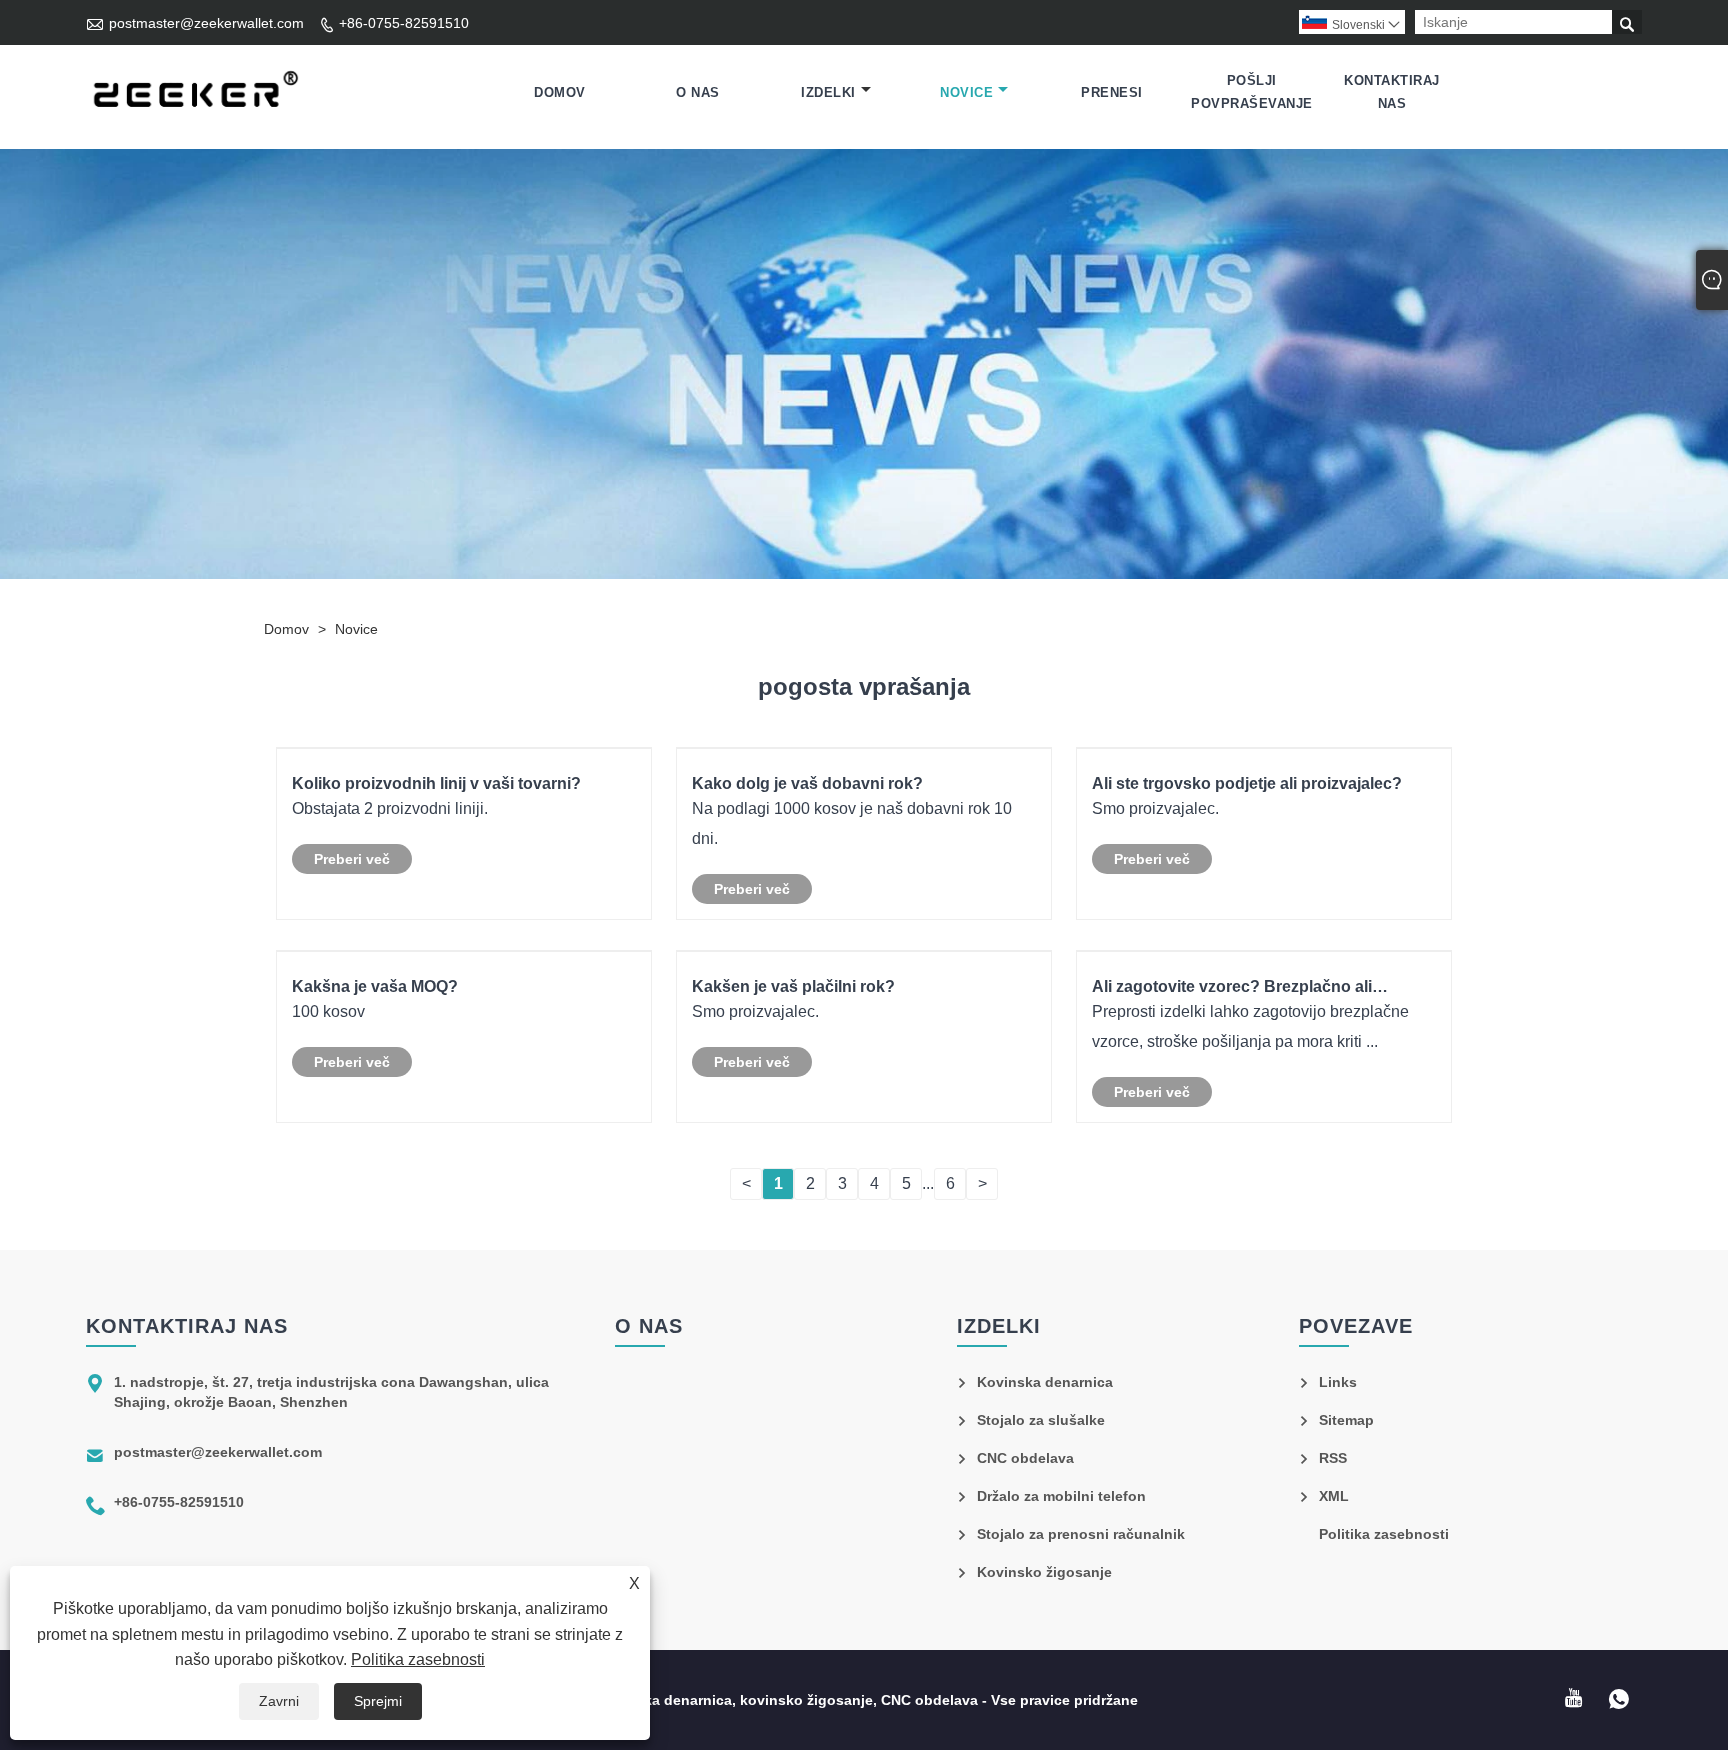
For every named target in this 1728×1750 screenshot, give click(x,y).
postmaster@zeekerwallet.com (206, 23)
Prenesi (1112, 92)
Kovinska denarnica (1045, 1382)
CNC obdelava (1025, 1458)
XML (1334, 1496)
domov (560, 92)
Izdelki (828, 92)
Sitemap (1346, 1420)
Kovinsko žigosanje (1044, 1572)
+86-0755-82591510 (404, 23)
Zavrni (279, 1701)
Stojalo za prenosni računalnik (1081, 1534)
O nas (698, 92)
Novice (966, 92)
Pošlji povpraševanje (1252, 92)
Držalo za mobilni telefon (1061, 1496)
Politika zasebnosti (418, 1659)
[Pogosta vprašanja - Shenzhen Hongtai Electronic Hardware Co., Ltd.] (194, 93)
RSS (1333, 1458)
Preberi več (352, 859)
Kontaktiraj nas (1392, 92)
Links (1338, 1382)
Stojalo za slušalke (1041, 1420)
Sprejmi (378, 1701)
